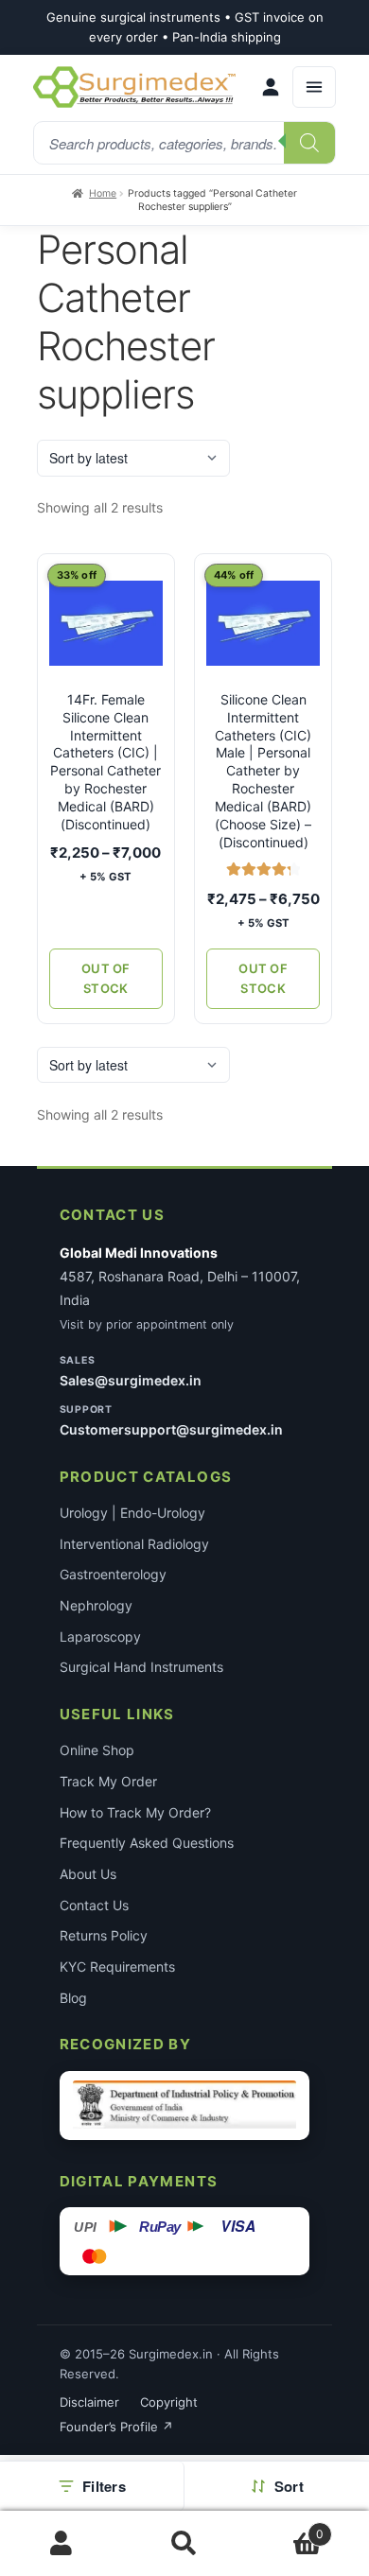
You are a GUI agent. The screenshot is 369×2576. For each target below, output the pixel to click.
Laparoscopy (100, 1636)
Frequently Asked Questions (147, 1843)
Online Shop (97, 1750)
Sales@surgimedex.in (131, 1380)
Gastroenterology (113, 1574)
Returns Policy (104, 1935)
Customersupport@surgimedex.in (171, 1429)
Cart (285, 2527)
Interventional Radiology (134, 1544)
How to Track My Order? (135, 1812)
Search (184, 2544)
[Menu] (314, 87)
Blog (73, 1998)
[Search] (309, 143)
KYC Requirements (117, 1967)
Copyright (169, 2402)
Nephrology (96, 1605)
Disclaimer (89, 2402)
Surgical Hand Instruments (141, 1667)
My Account (61, 2544)
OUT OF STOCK (106, 978)
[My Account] (271, 87)
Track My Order (108, 1781)
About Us (88, 1874)
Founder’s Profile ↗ (116, 2427)
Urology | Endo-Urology (132, 1513)
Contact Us (94, 1905)
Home (103, 193)
